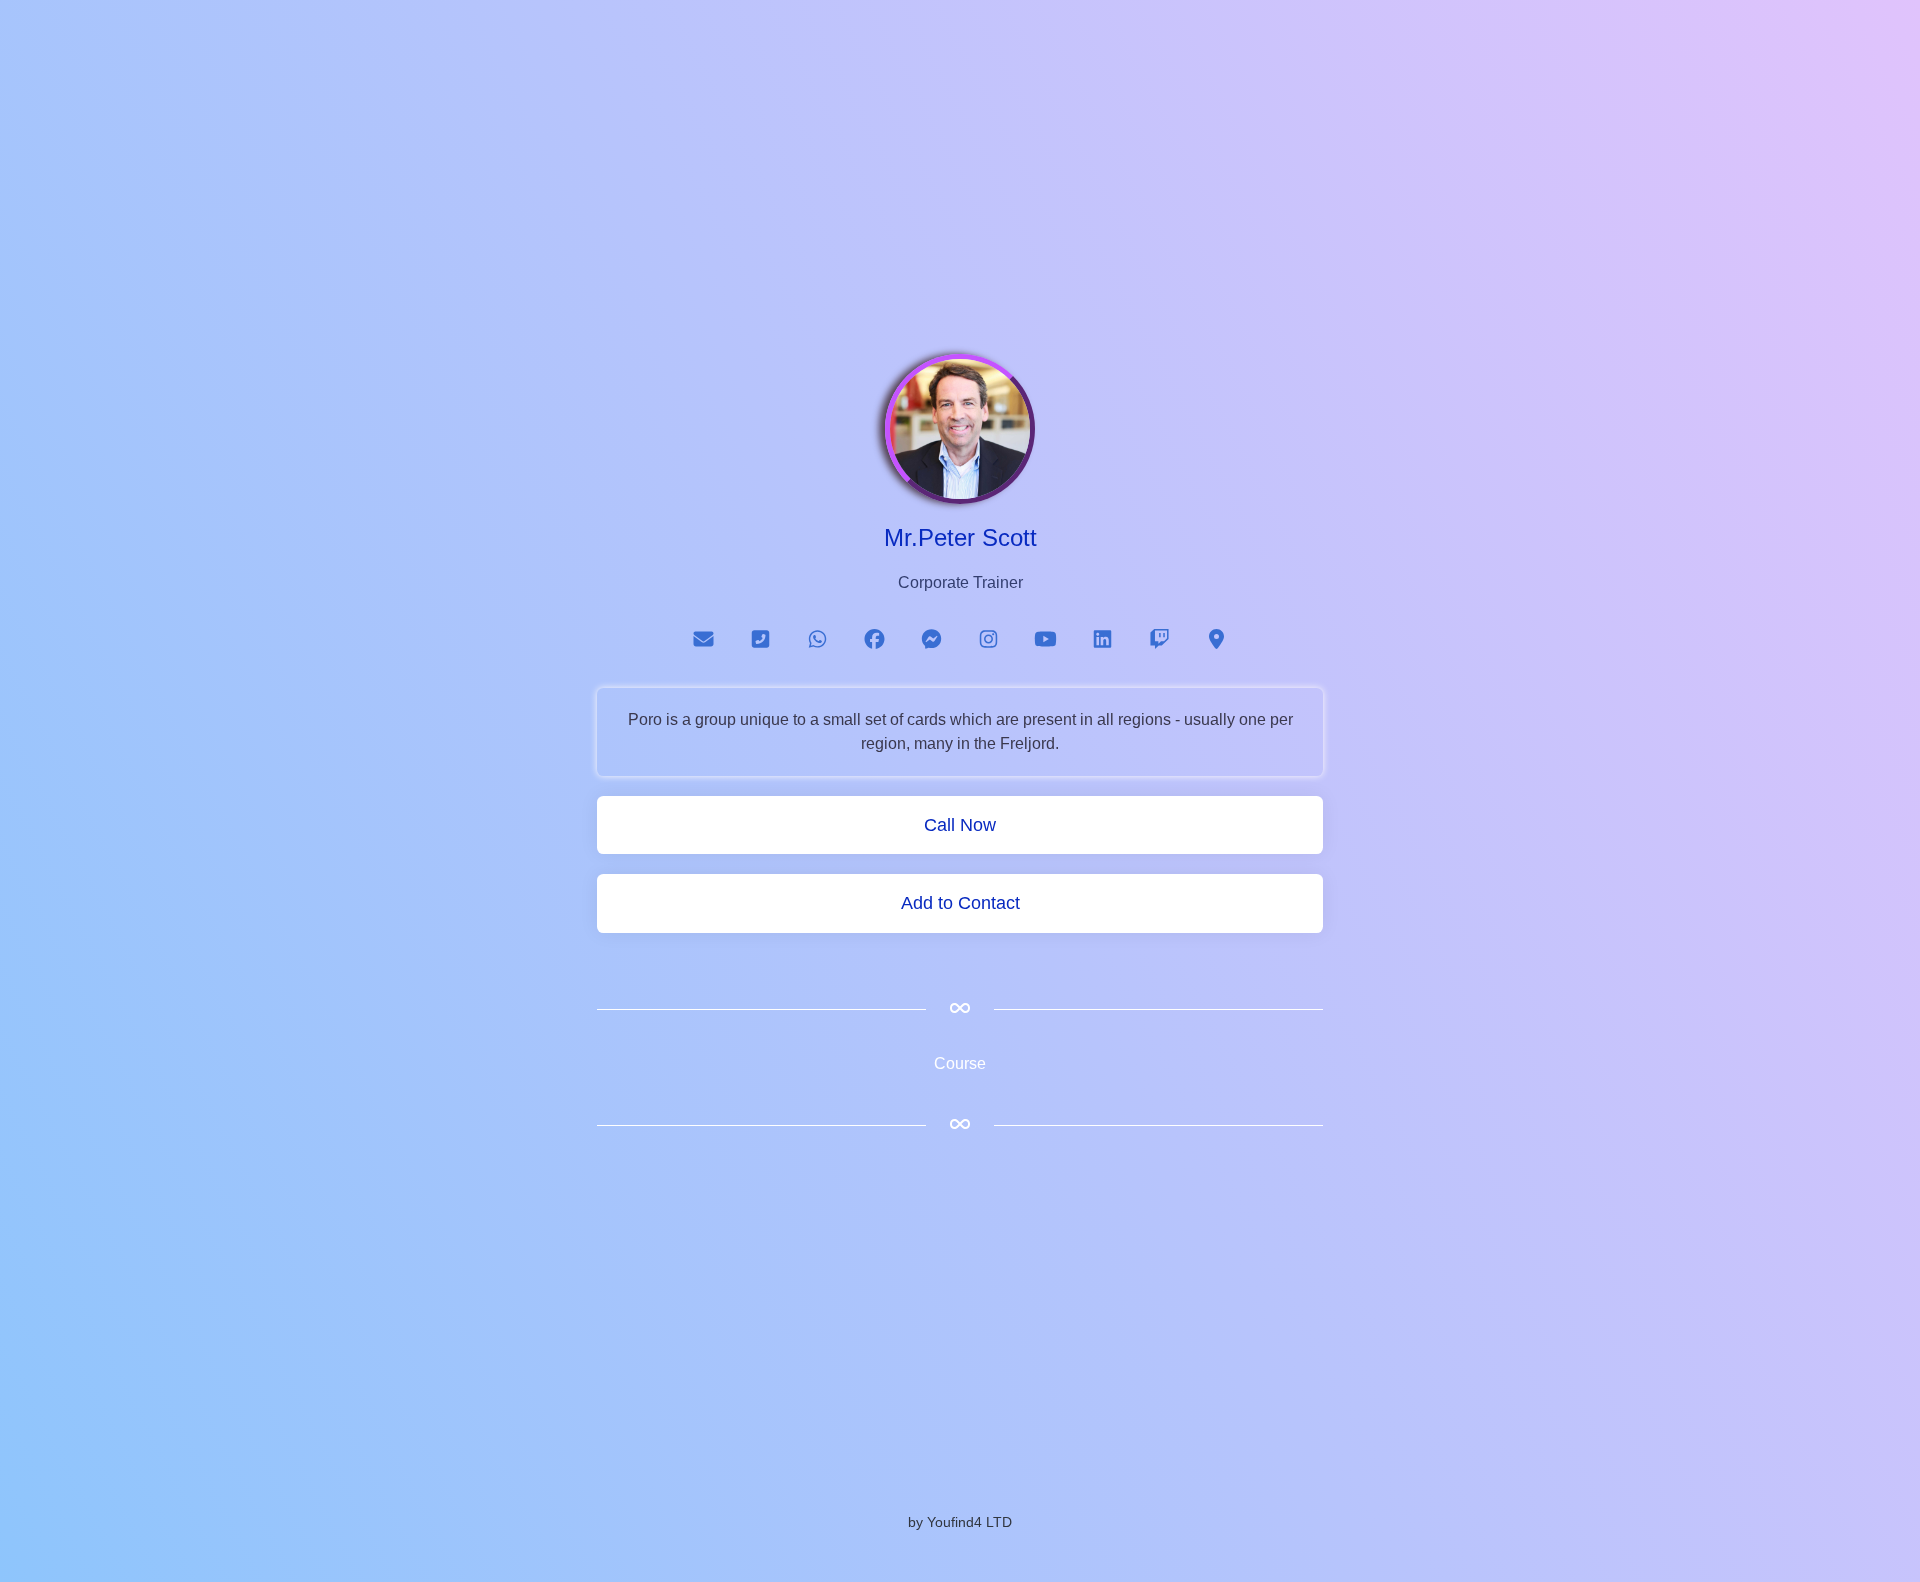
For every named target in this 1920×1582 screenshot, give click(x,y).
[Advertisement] (960, 188)
